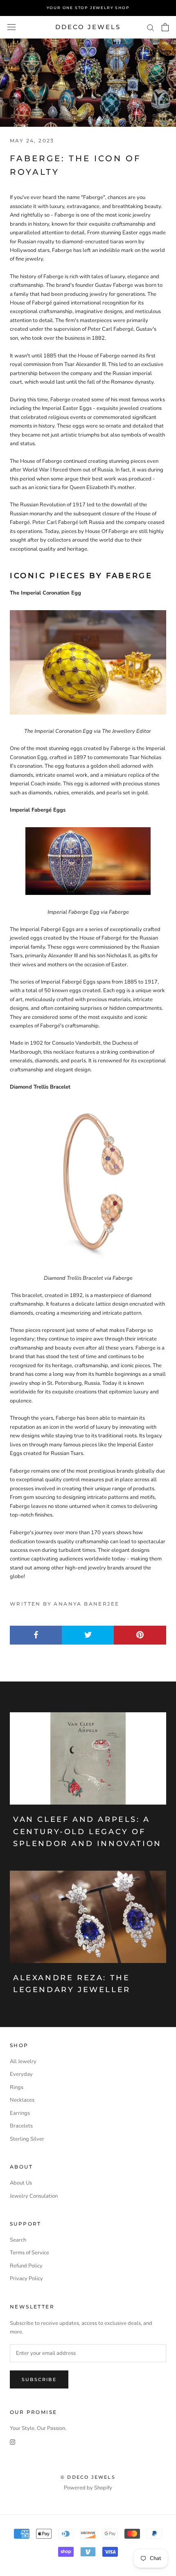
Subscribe (39, 2379)
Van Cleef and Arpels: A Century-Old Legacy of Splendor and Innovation (87, 1831)
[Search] (151, 27)
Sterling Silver (27, 2139)
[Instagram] (12, 2442)
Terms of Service (29, 2253)
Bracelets (21, 2126)
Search (18, 2240)
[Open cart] (165, 27)
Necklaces (22, 2100)
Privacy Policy (26, 2279)
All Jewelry (23, 2061)
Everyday (21, 2074)
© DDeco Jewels (88, 2477)
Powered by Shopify (88, 2488)
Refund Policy (26, 2266)
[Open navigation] (11, 27)
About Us (21, 2183)
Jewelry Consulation (34, 2196)
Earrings (20, 2113)
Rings (17, 2087)
